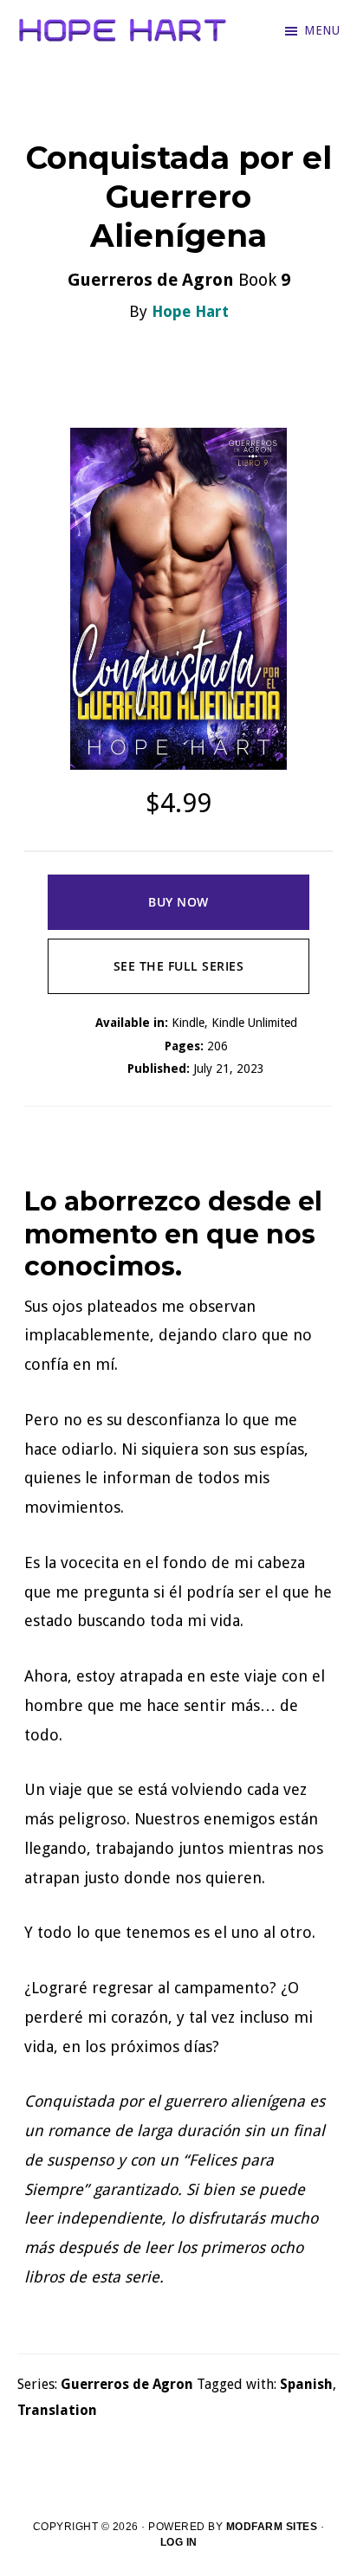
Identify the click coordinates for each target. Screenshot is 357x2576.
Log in (179, 2542)
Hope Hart (190, 311)
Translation (57, 2410)
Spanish (306, 2384)
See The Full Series (179, 966)
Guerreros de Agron (127, 2384)
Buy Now (178, 902)
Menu (322, 30)
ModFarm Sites (272, 2527)
